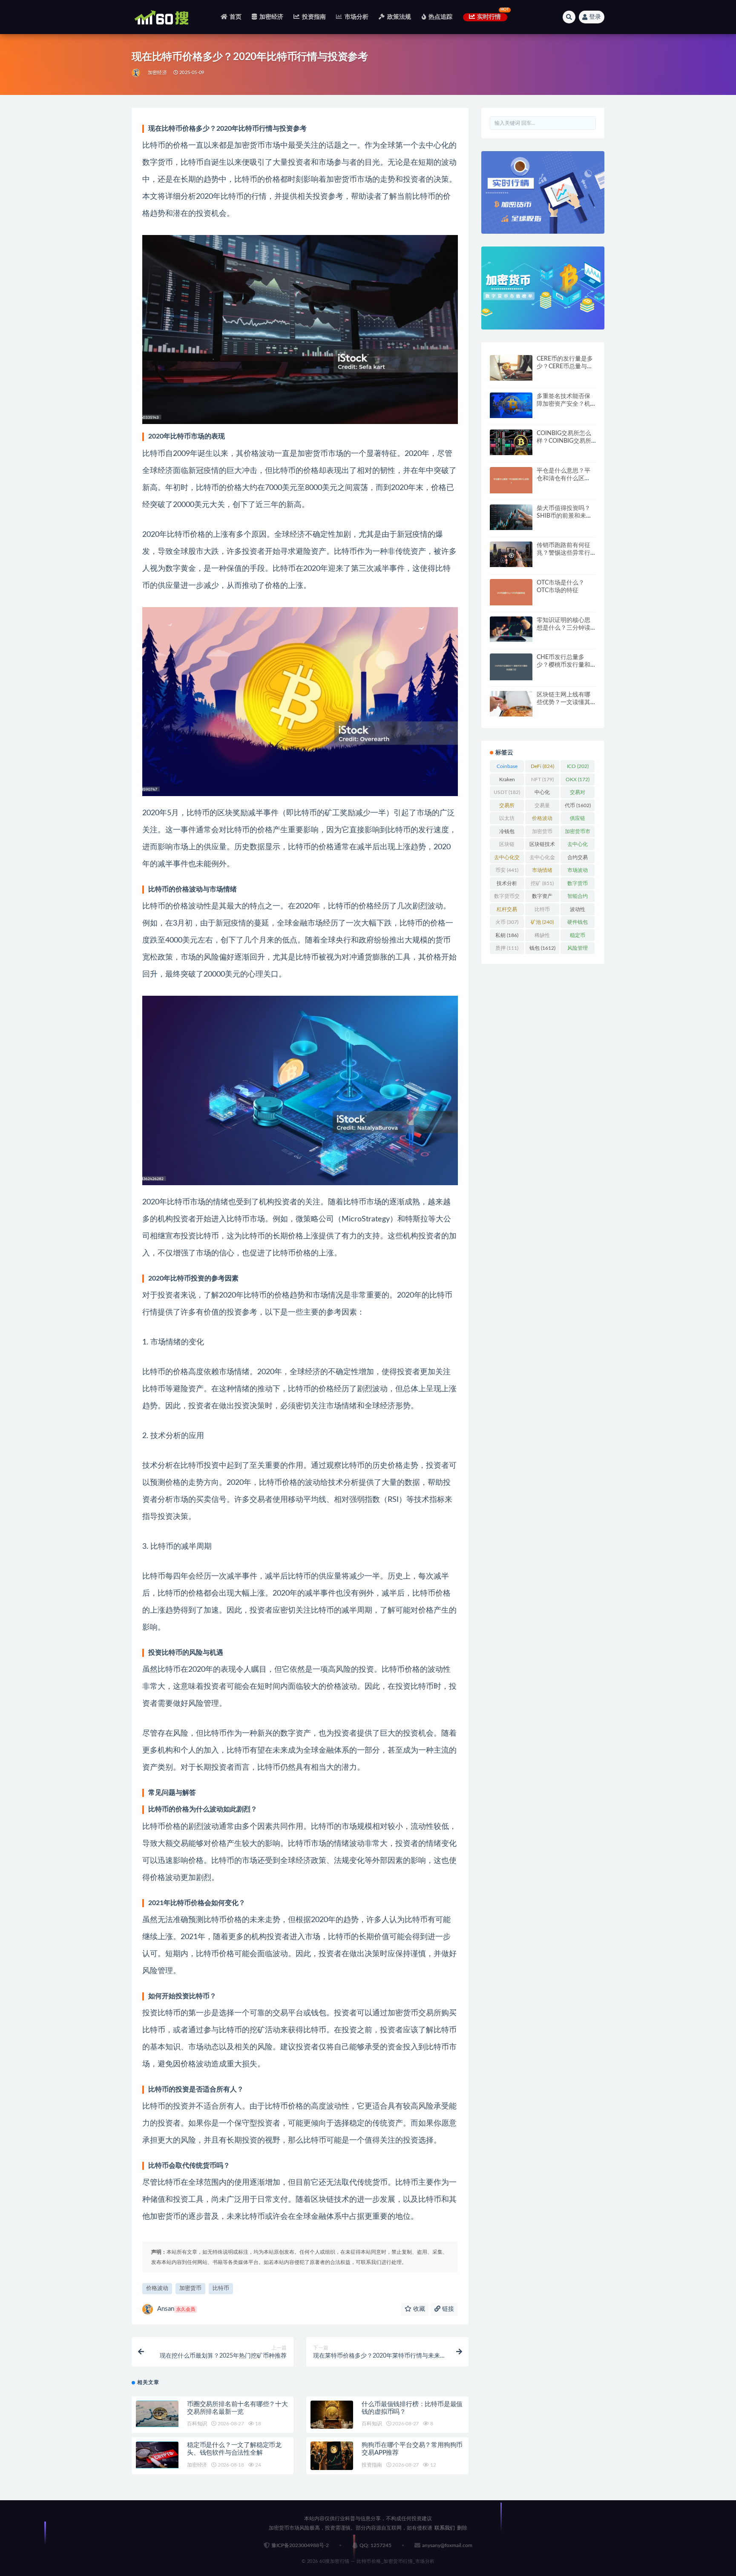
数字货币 (578, 885)
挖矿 (542, 883)
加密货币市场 (578, 833)
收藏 (418, 2309)
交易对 (578, 794)
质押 (507, 948)
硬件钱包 (578, 924)
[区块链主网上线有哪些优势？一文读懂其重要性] (511, 704)
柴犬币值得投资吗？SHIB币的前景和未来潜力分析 (564, 516)
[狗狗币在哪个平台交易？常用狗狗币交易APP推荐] (332, 2456)
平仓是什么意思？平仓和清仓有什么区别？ (563, 479)
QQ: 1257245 (375, 2545)
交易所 (507, 807)
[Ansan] (137, 73)
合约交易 (578, 859)
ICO (578, 766)
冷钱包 (507, 833)
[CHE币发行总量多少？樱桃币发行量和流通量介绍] (511, 667)
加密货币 (190, 2288)
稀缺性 (542, 937)
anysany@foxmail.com (447, 2545)
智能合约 (578, 898)
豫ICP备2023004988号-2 (300, 2545)
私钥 (507, 935)
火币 (507, 922)
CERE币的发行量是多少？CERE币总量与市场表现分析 (565, 367)
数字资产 (542, 898)
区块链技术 (542, 846)
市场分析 (356, 17)
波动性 (578, 911)
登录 (595, 17)
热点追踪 (441, 17)
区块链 (507, 846)
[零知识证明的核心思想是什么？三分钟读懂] (511, 629)
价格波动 (157, 2288)
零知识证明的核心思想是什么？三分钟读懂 (563, 628)
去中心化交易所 (507, 859)
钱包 (542, 948)
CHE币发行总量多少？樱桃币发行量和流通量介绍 (563, 665)
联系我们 (445, 2528)
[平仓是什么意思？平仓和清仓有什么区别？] (511, 480)
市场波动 (578, 872)
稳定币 (578, 937)
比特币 (221, 2288)
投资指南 (314, 17)
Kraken (507, 781)
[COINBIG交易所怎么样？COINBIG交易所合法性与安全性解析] (511, 442)
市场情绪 (542, 872)
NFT (542, 779)
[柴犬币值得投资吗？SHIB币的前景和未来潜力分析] (511, 517)
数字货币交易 (507, 898)
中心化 (542, 794)
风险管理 (578, 950)
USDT (507, 792)
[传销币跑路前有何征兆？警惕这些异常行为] (511, 554)
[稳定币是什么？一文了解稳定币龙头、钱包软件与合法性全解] (157, 2455)
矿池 (542, 922)
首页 (236, 17)
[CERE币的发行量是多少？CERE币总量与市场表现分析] (511, 368)
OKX (578, 779)
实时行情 (489, 17)
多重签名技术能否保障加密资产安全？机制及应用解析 (563, 404)
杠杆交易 (507, 911)
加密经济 (271, 17)
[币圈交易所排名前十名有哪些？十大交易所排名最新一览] (157, 2414)
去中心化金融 (542, 859)
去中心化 (578, 846)
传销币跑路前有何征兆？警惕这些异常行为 (563, 553)
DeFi (542, 766)
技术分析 (507, 885)
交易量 (542, 807)
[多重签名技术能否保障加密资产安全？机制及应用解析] (511, 405)
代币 (578, 805)
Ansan (176, 2309)
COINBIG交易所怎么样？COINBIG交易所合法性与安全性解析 (564, 441)
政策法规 (399, 17)
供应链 (578, 820)
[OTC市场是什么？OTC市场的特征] (511, 592)
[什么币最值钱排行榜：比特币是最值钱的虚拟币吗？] (332, 2415)
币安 (507, 870)
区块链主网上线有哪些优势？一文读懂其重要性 (563, 702)
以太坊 (507, 820)
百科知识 (197, 2424)
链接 (447, 2309)
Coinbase (507, 768)
